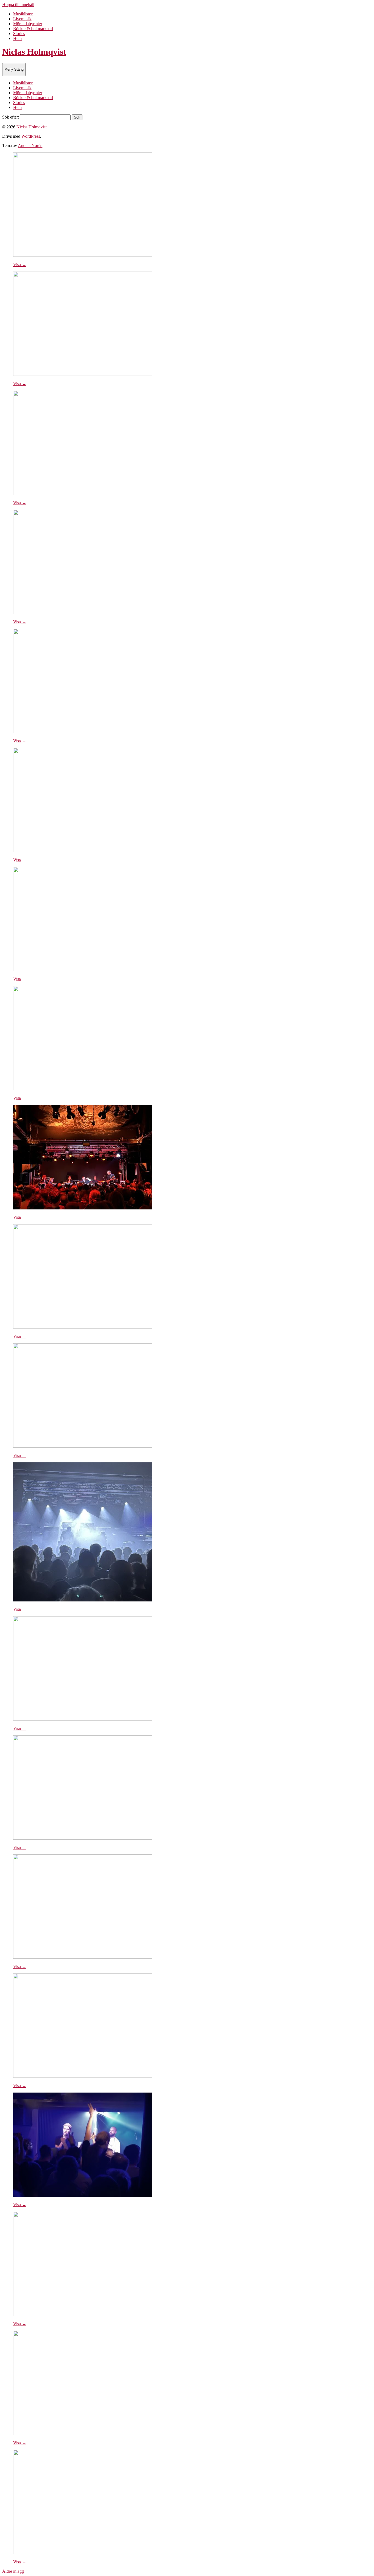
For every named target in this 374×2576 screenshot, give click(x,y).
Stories (19, 34)
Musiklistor (23, 14)
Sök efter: (11, 117)
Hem (17, 38)
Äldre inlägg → (16, 2571)
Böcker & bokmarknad (33, 29)
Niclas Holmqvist (34, 52)
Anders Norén (30, 145)
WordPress (31, 136)
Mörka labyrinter (28, 24)
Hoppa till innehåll (18, 5)
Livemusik (22, 19)
